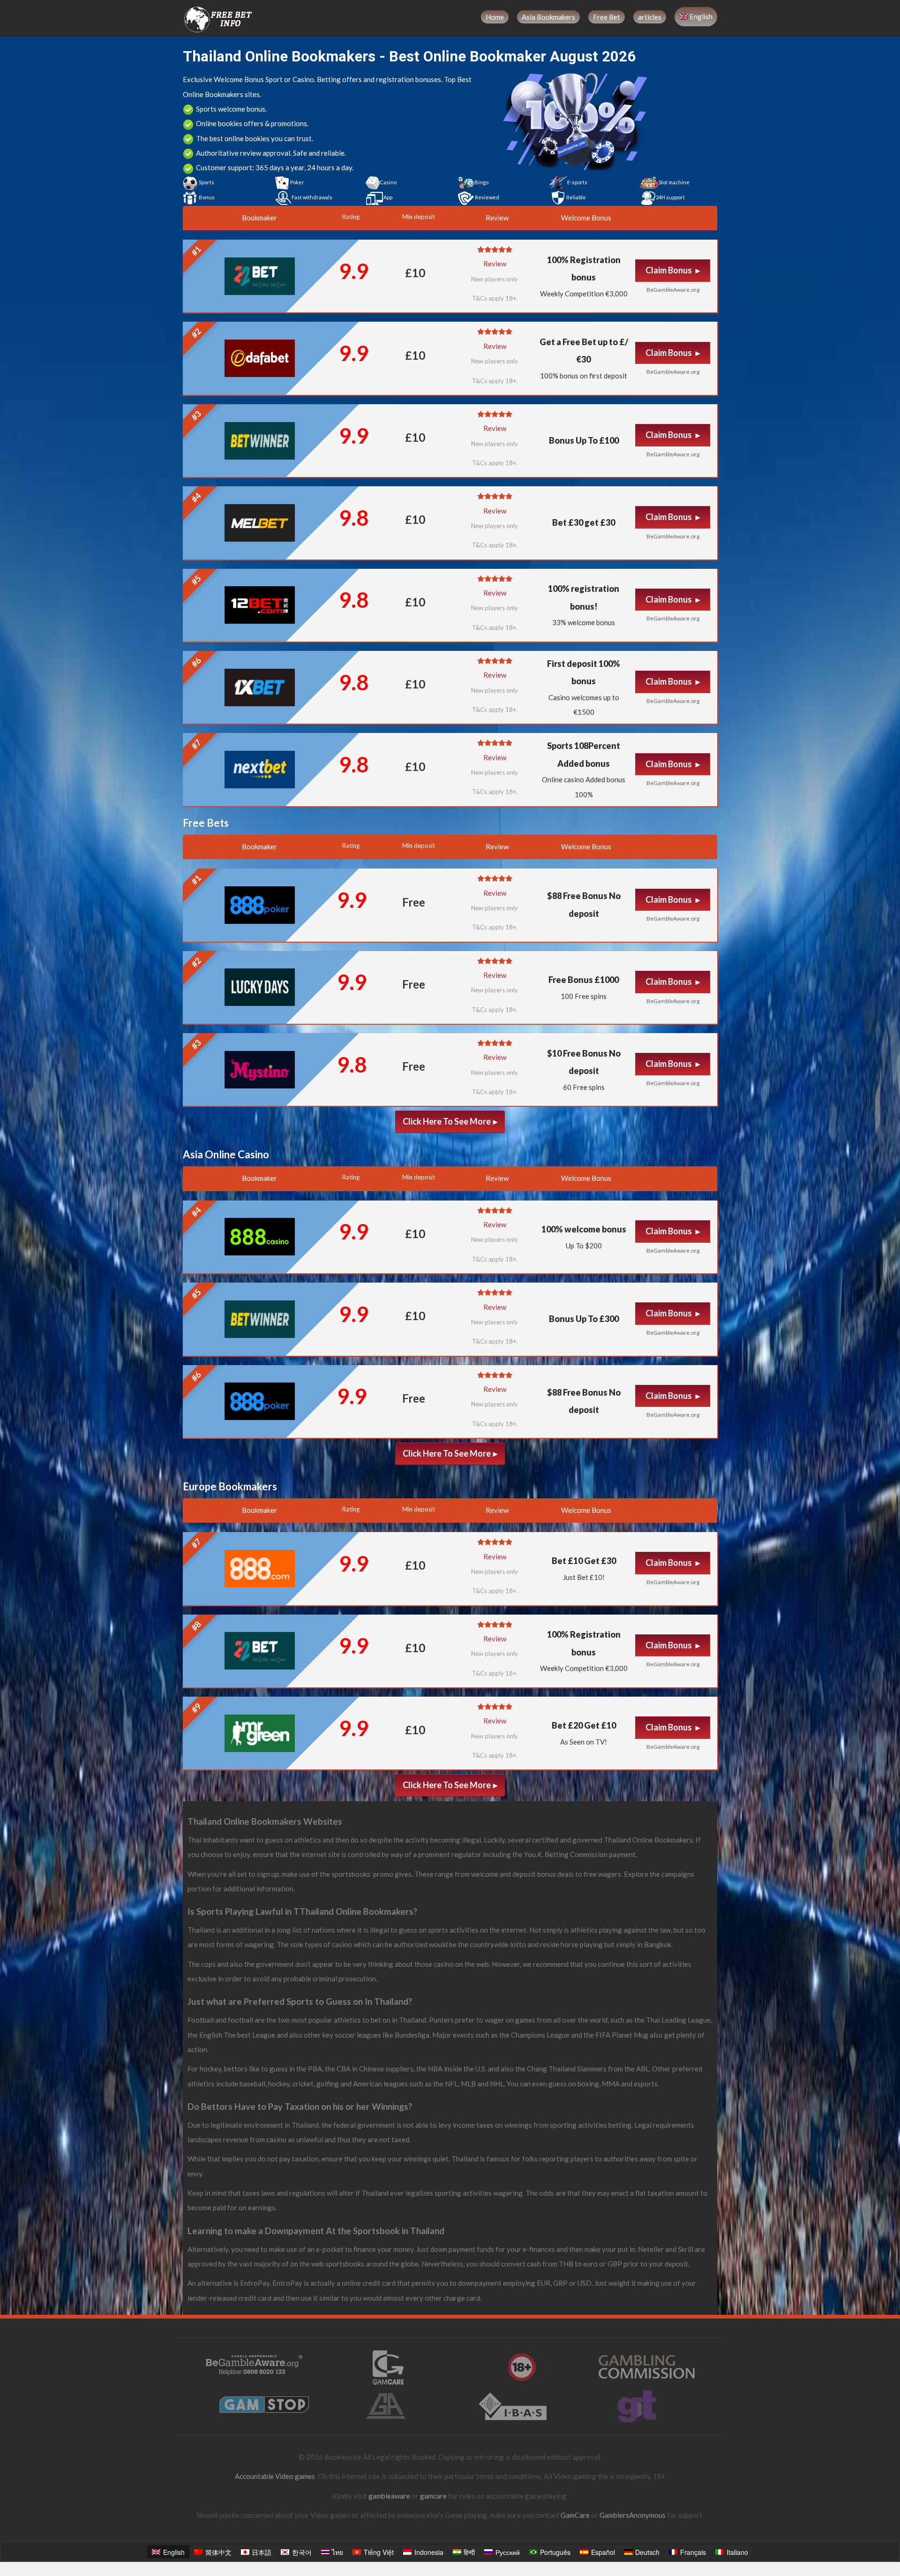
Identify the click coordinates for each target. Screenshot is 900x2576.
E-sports (577, 182)
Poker (297, 182)
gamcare (433, 2496)
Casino (388, 182)
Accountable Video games (275, 2476)
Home (495, 17)
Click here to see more (447, 1121)
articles (650, 17)
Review (495, 264)
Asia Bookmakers (548, 17)
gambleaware (389, 2496)
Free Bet (607, 17)
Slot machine (674, 182)
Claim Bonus (669, 270)
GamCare (575, 2515)
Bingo (481, 182)
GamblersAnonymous (633, 2515)
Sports (206, 182)
